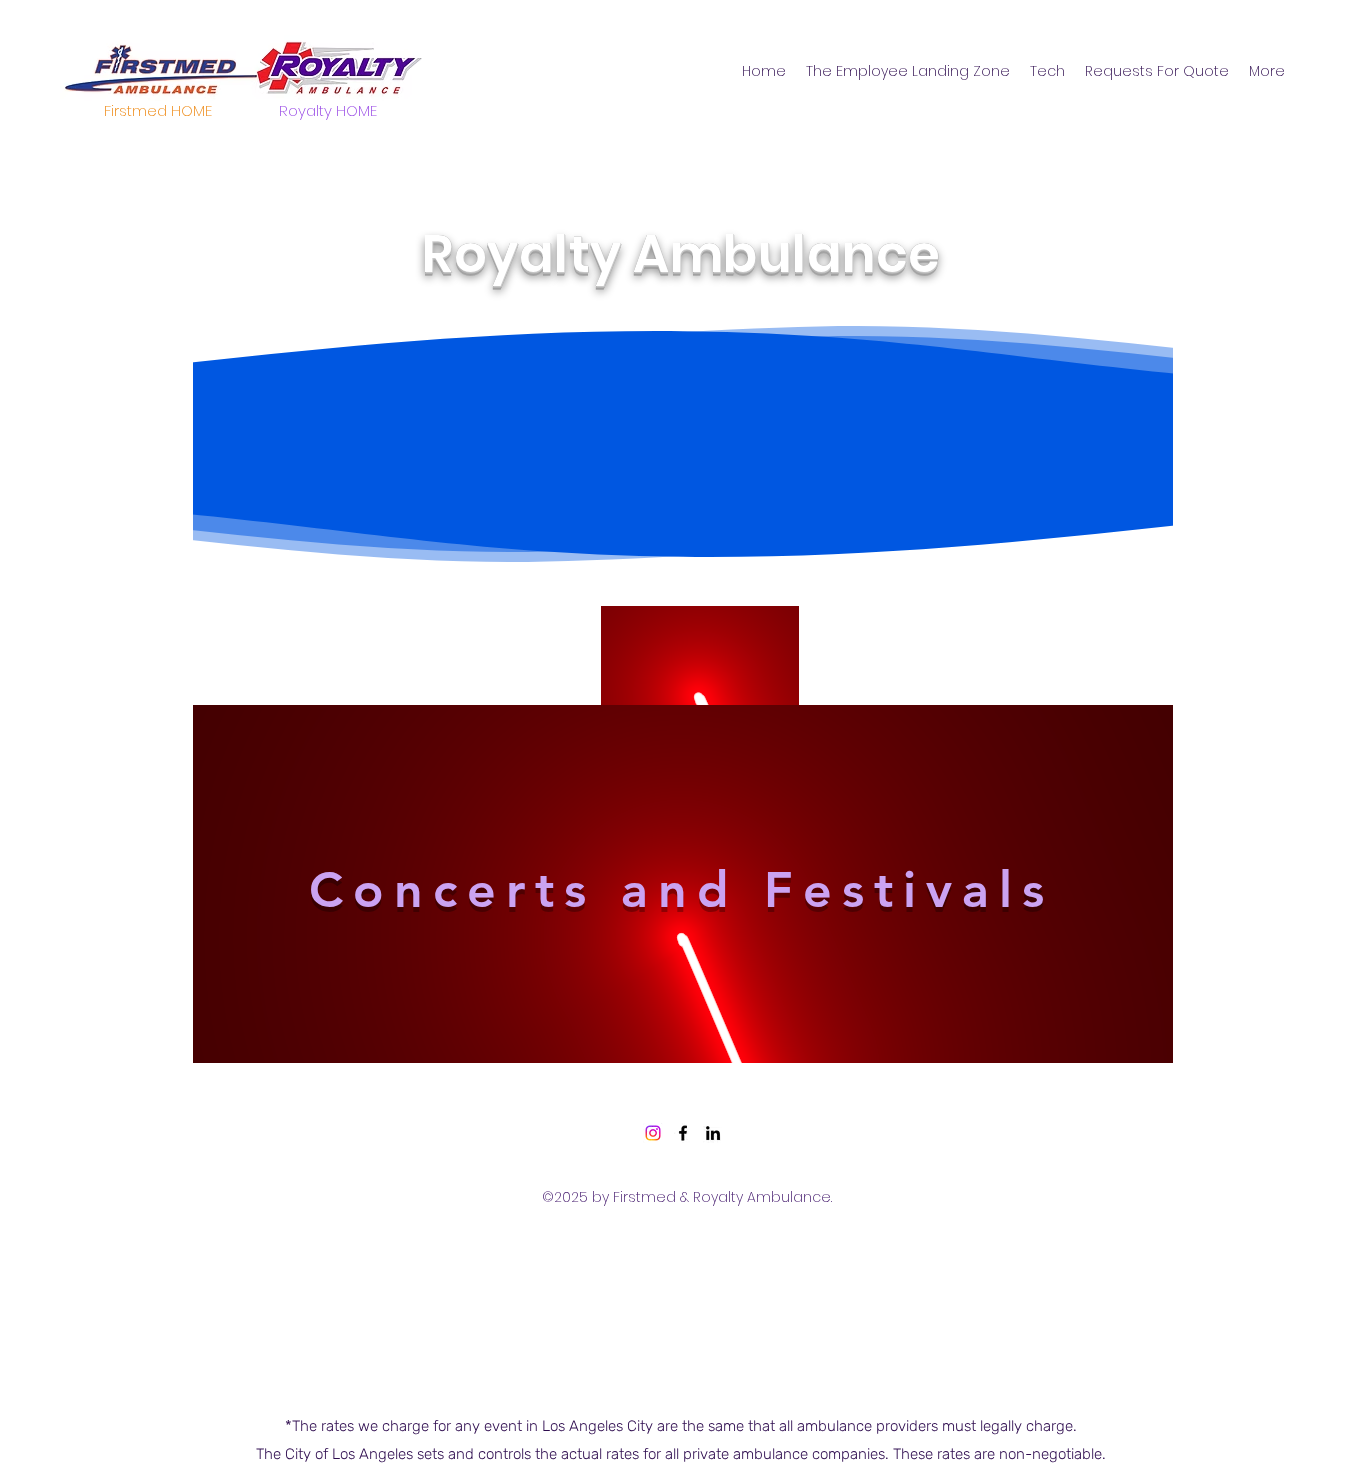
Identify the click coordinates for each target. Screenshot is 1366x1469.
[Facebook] (683, 1133)
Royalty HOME (328, 110)
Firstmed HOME (158, 110)
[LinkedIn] (713, 1133)
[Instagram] (653, 1133)
